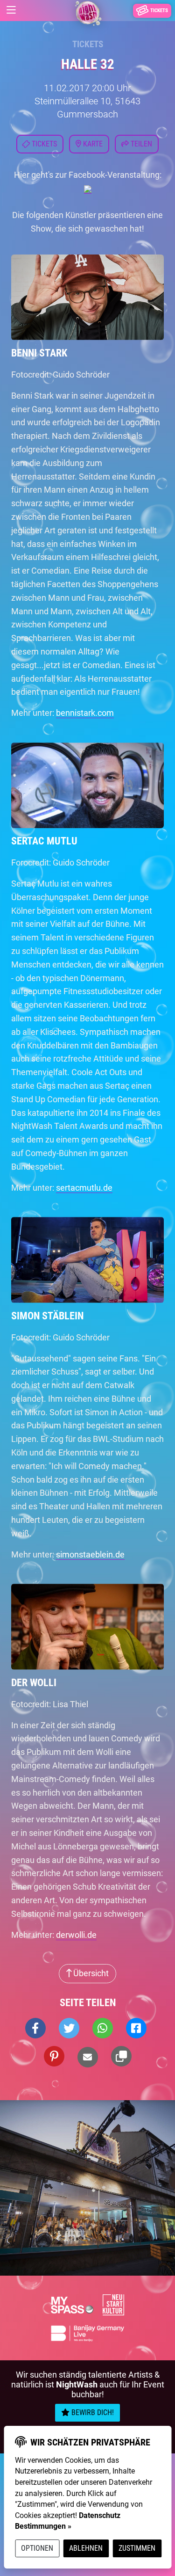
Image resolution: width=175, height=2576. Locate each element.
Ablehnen (86, 2548)
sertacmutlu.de (84, 1188)
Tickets (88, 44)
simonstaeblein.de (90, 1554)
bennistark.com (85, 713)
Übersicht (90, 1973)
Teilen (140, 144)
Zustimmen (137, 2548)
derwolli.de (76, 1935)
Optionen (37, 2548)
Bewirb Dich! (92, 2412)
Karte (92, 144)
